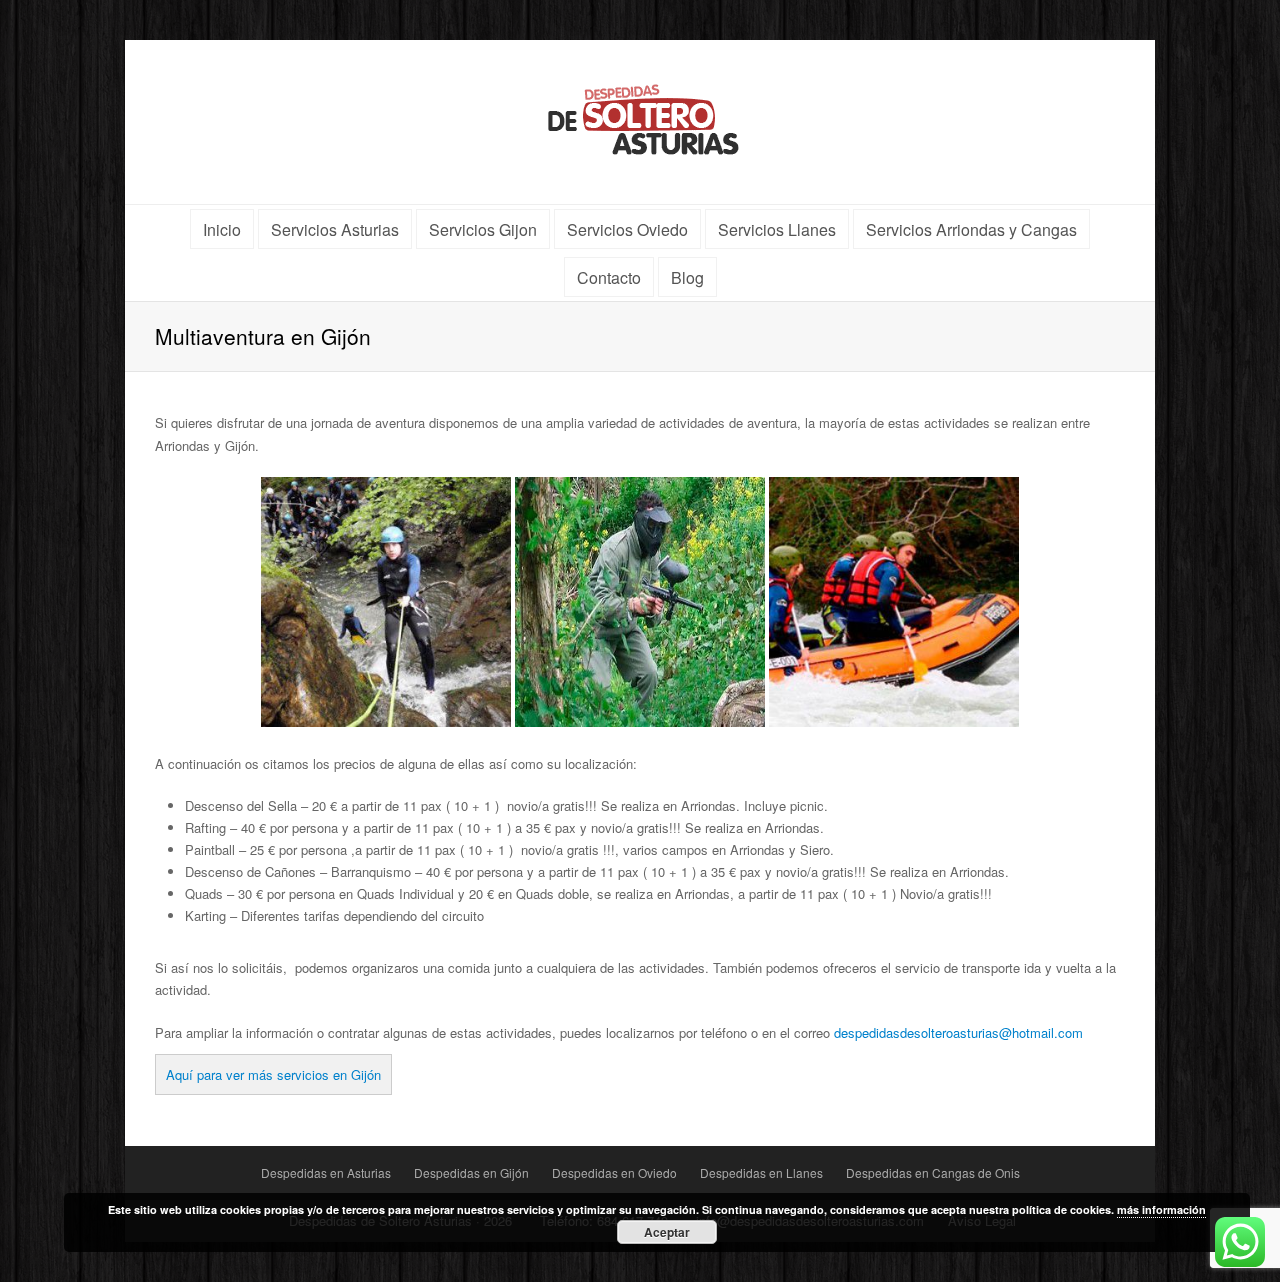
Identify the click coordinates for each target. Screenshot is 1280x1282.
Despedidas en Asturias (326, 1172)
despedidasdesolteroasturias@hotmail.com (958, 1032)
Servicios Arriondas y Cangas (971, 229)
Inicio (222, 229)
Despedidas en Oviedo (614, 1172)
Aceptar (667, 1232)
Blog (687, 277)
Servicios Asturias (335, 229)
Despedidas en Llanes (761, 1172)
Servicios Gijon (483, 229)
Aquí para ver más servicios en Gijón (273, 1074)
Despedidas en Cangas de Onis (933, 1172)
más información (1161, 1209)
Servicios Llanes (777, 229)
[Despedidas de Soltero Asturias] (640, 117)
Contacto (609, 277)
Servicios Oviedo (627, 229)
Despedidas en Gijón (471, 1172)
